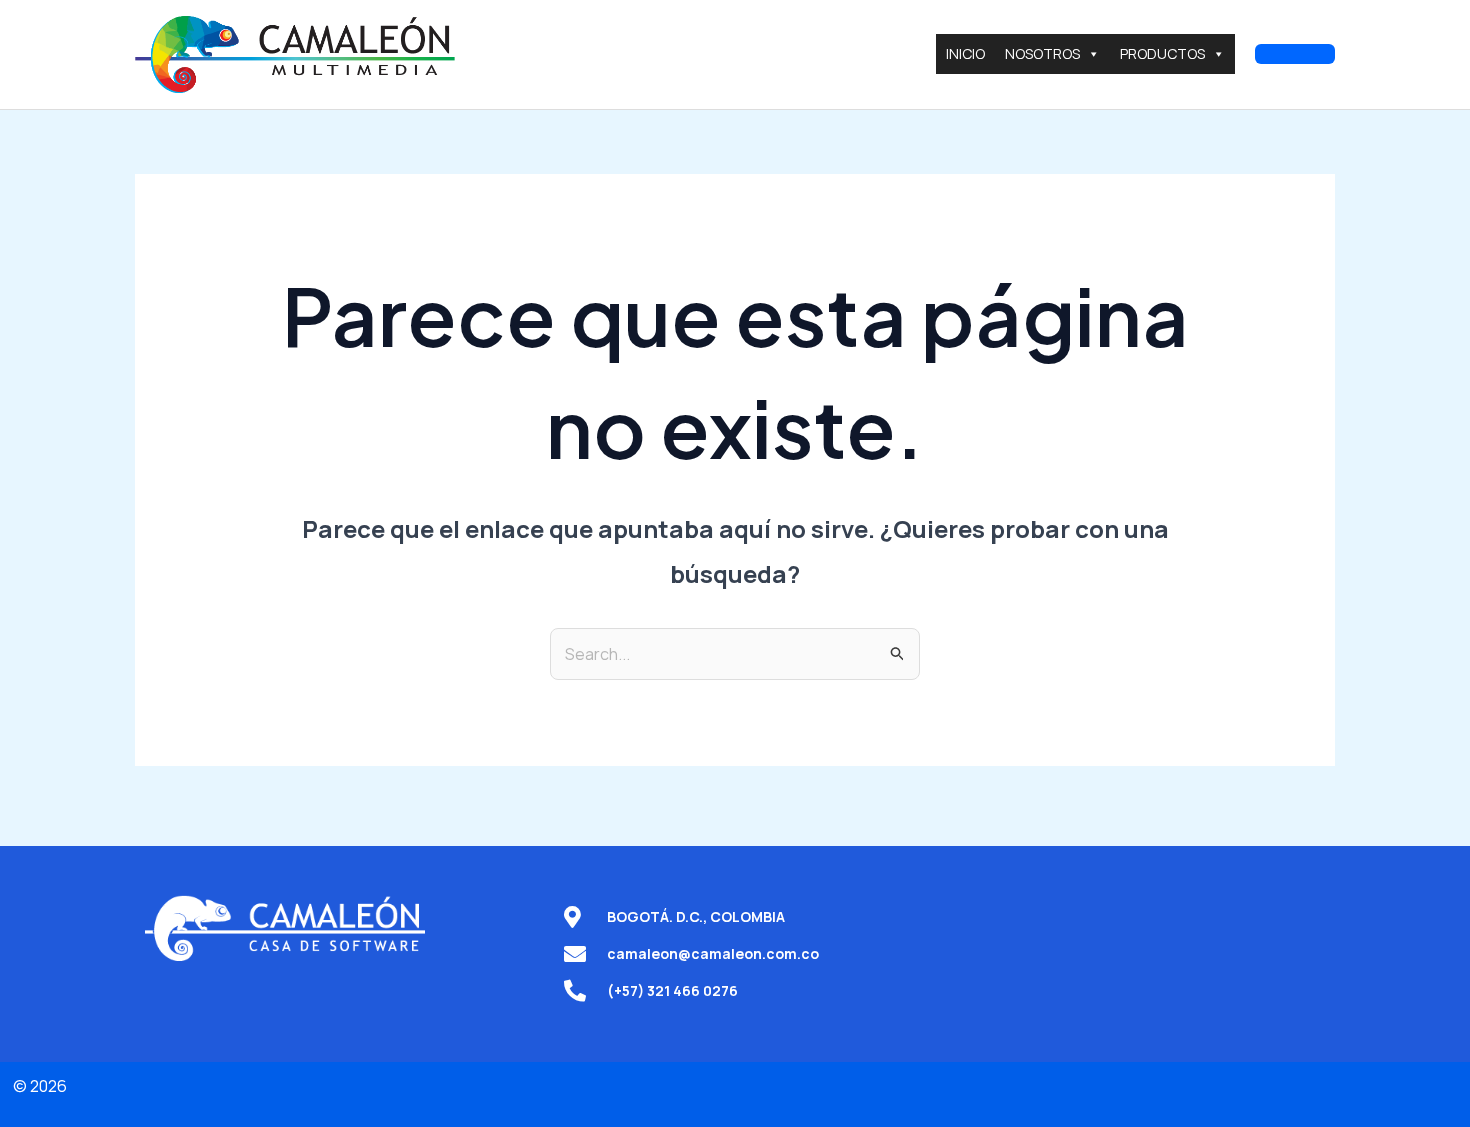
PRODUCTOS (1162, 53)
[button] (1295, 54)
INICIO (965, 53)
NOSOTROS (1042, 53)
